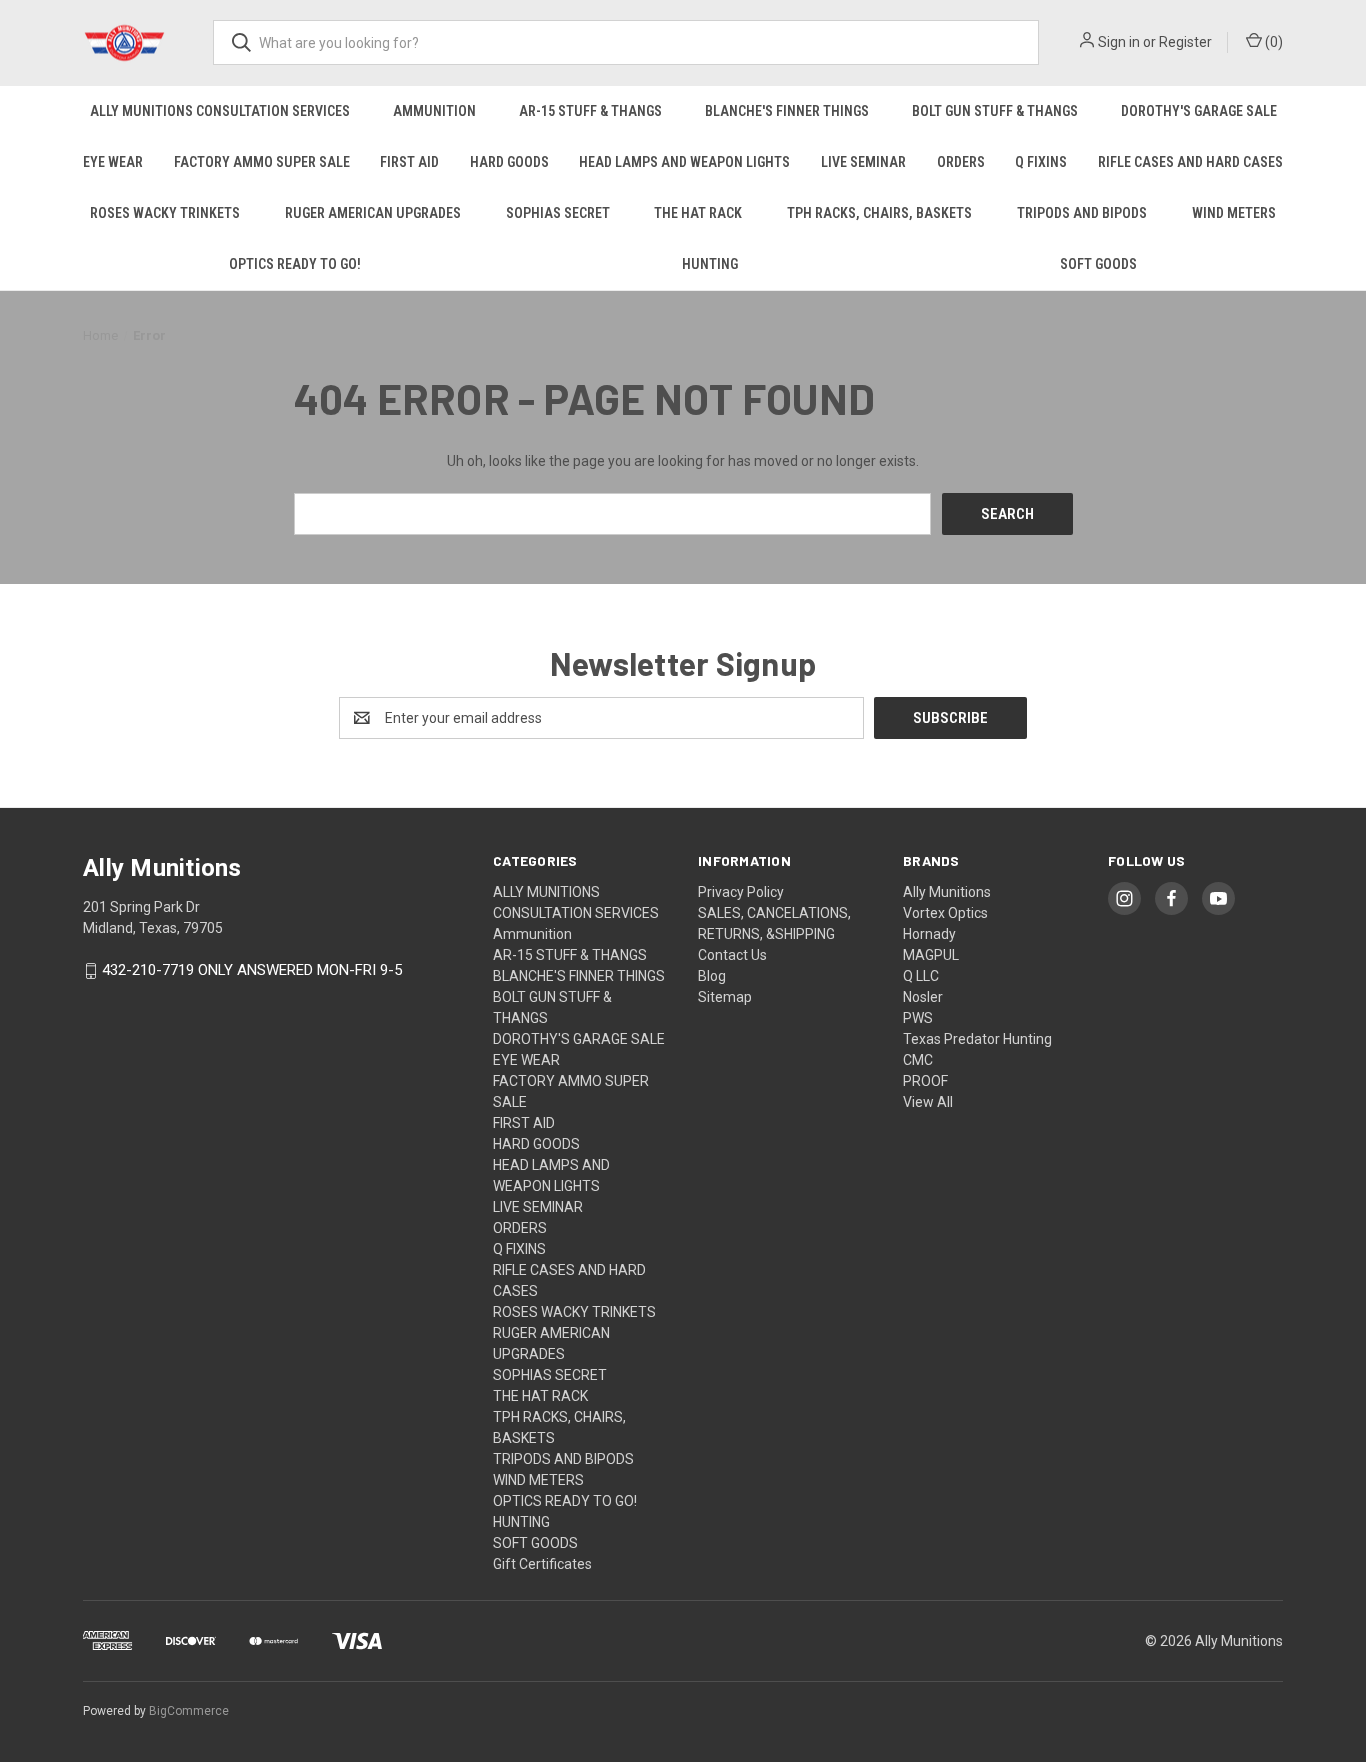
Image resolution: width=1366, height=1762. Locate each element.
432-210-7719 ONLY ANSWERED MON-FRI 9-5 (252, 971)
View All (928, 1102)
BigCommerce (189, 1711)
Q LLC (921, 976)
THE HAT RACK (698, 213)
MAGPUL (931, 955)
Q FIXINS (1041, 162)
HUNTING (710, 264)
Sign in (1119, 42)
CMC (918, 1060)
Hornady (929, 934)
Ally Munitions (947, 892)
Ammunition (434, 111)
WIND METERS (1234, 213)
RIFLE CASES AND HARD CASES (1190, 162)
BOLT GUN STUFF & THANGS (995, 111)
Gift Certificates (542, 1564)
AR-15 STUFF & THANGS (590, 111)
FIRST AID (409, 162)
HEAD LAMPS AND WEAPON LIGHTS (684, 162)
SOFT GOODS (1098, 264)
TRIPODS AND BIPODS (1082, 213)
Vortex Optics (945, 913)
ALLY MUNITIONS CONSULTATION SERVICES (220, 111)
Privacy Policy (741, 892)
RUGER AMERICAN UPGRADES (373, 213)
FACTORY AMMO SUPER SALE (262, 162)
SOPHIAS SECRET (558, 213)
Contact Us (732, 955)
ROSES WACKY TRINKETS (165, 213)
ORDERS (961, 162)
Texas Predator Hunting (977, 1039)
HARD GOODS (509, 162)
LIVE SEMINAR (863, 162)
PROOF (925, 1081)
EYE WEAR (113, 162)
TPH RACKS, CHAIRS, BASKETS (879, 213)
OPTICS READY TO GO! (295, 264)
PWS (918, 1018)
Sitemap (725, 997)
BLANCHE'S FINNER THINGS (787, 111)
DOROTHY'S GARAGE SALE (1199, 111)
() (1272, 42)
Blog (712, 976)
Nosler (923, 997)
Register (1185, 42)
